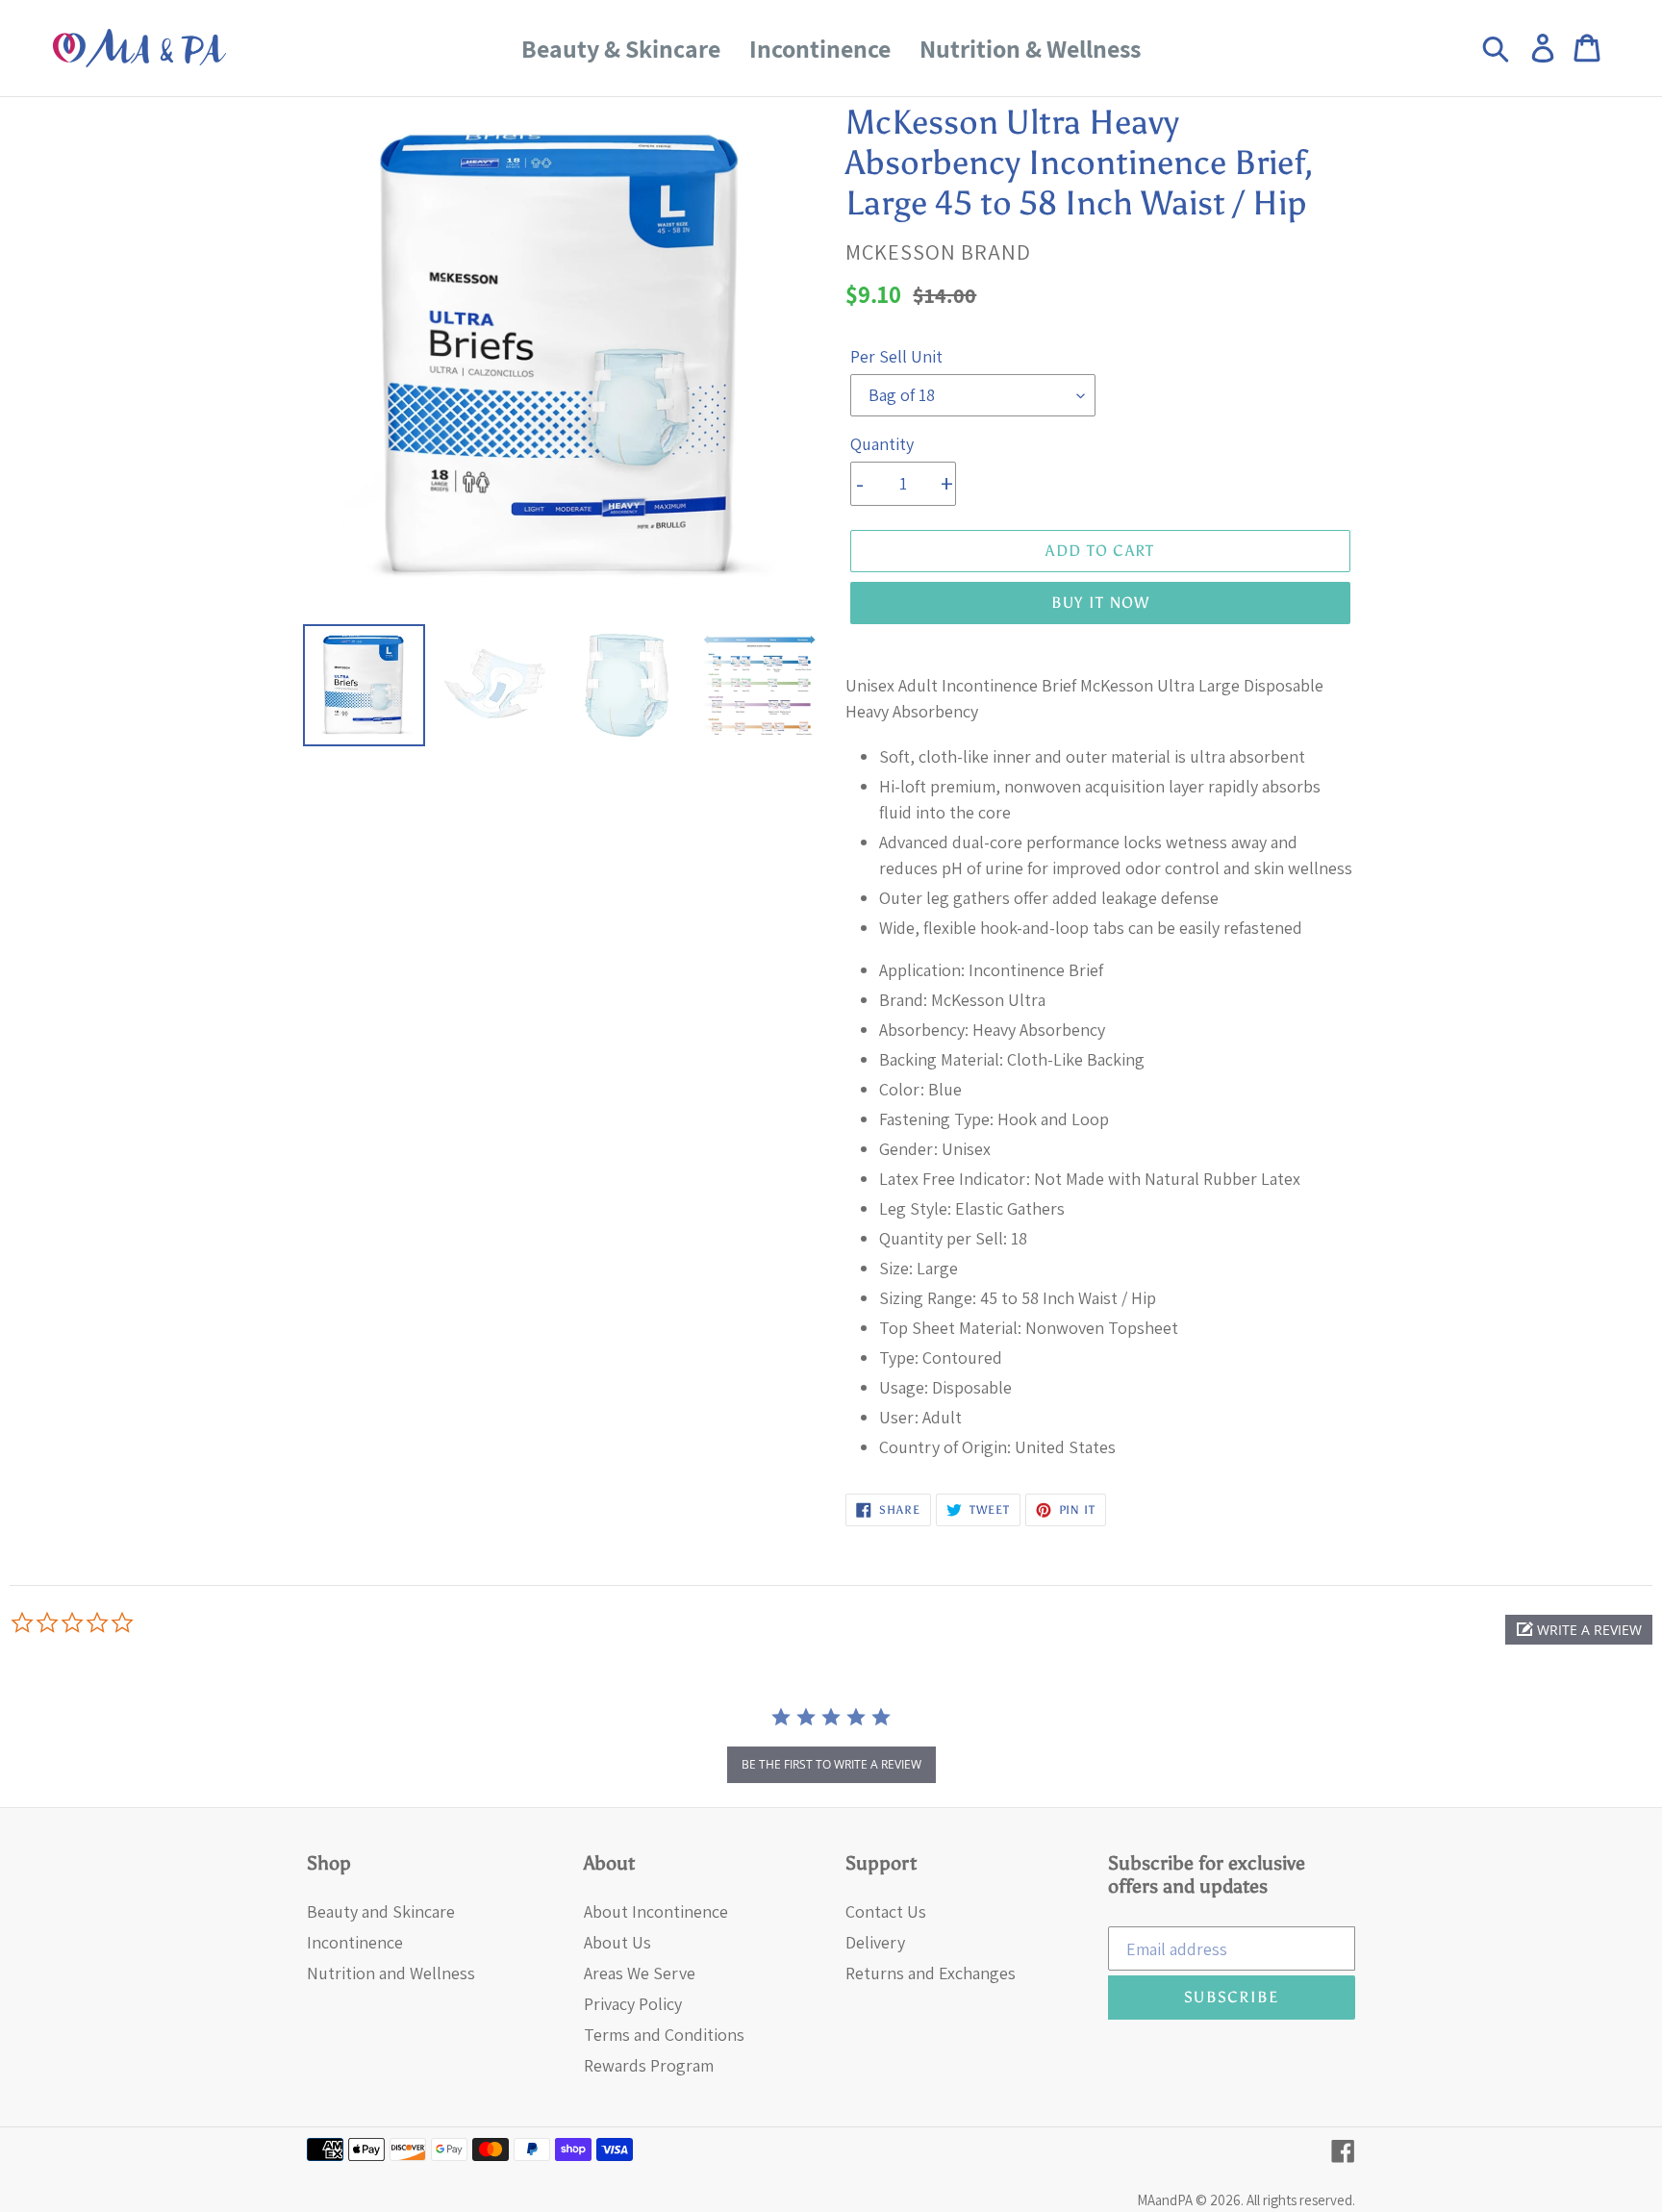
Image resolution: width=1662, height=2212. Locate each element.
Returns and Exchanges (931, 1973)
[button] (1579, 1630)
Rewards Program (649, 2065)
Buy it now (1101, 603)
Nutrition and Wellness (391, 1973)
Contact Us (886, 1911)
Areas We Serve (640, 1973)
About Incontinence (656, 1911)
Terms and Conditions (664, 2035)
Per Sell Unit (896, 356)
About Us (617, 1942)
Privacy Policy (633, 2004)
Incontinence (355, 1942)
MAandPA (1165, 2200)
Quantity (882, 444)
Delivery (875, 1942)
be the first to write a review (831, 1764)
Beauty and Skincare (381, 1911)
